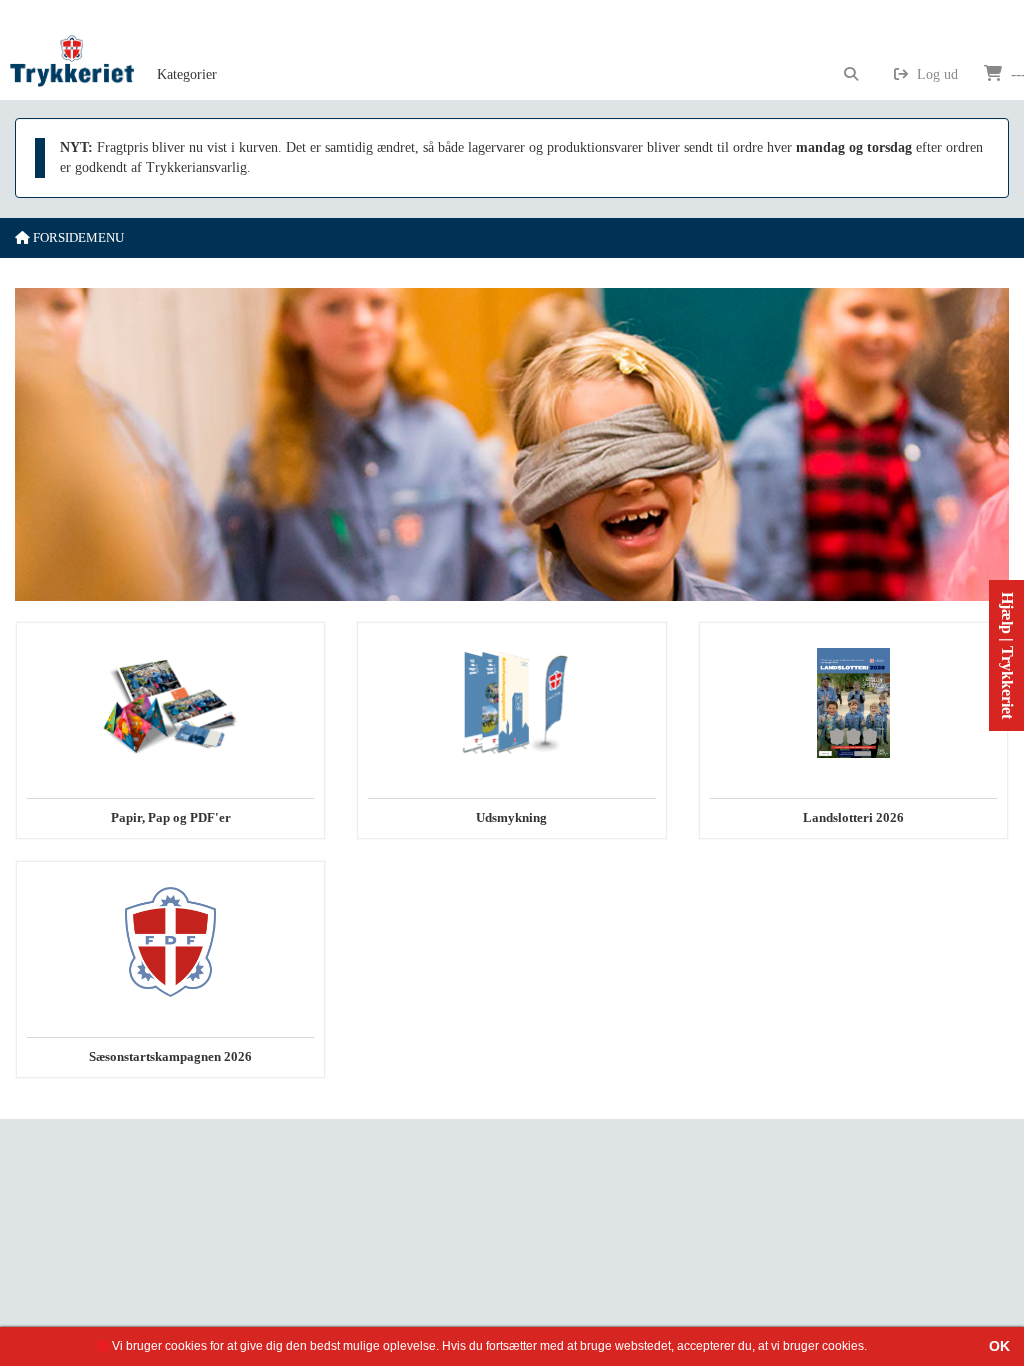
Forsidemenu (77, 237)
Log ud (935, 74)
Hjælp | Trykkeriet (1007, 655)
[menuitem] (187, 50)
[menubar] (209, 50)
